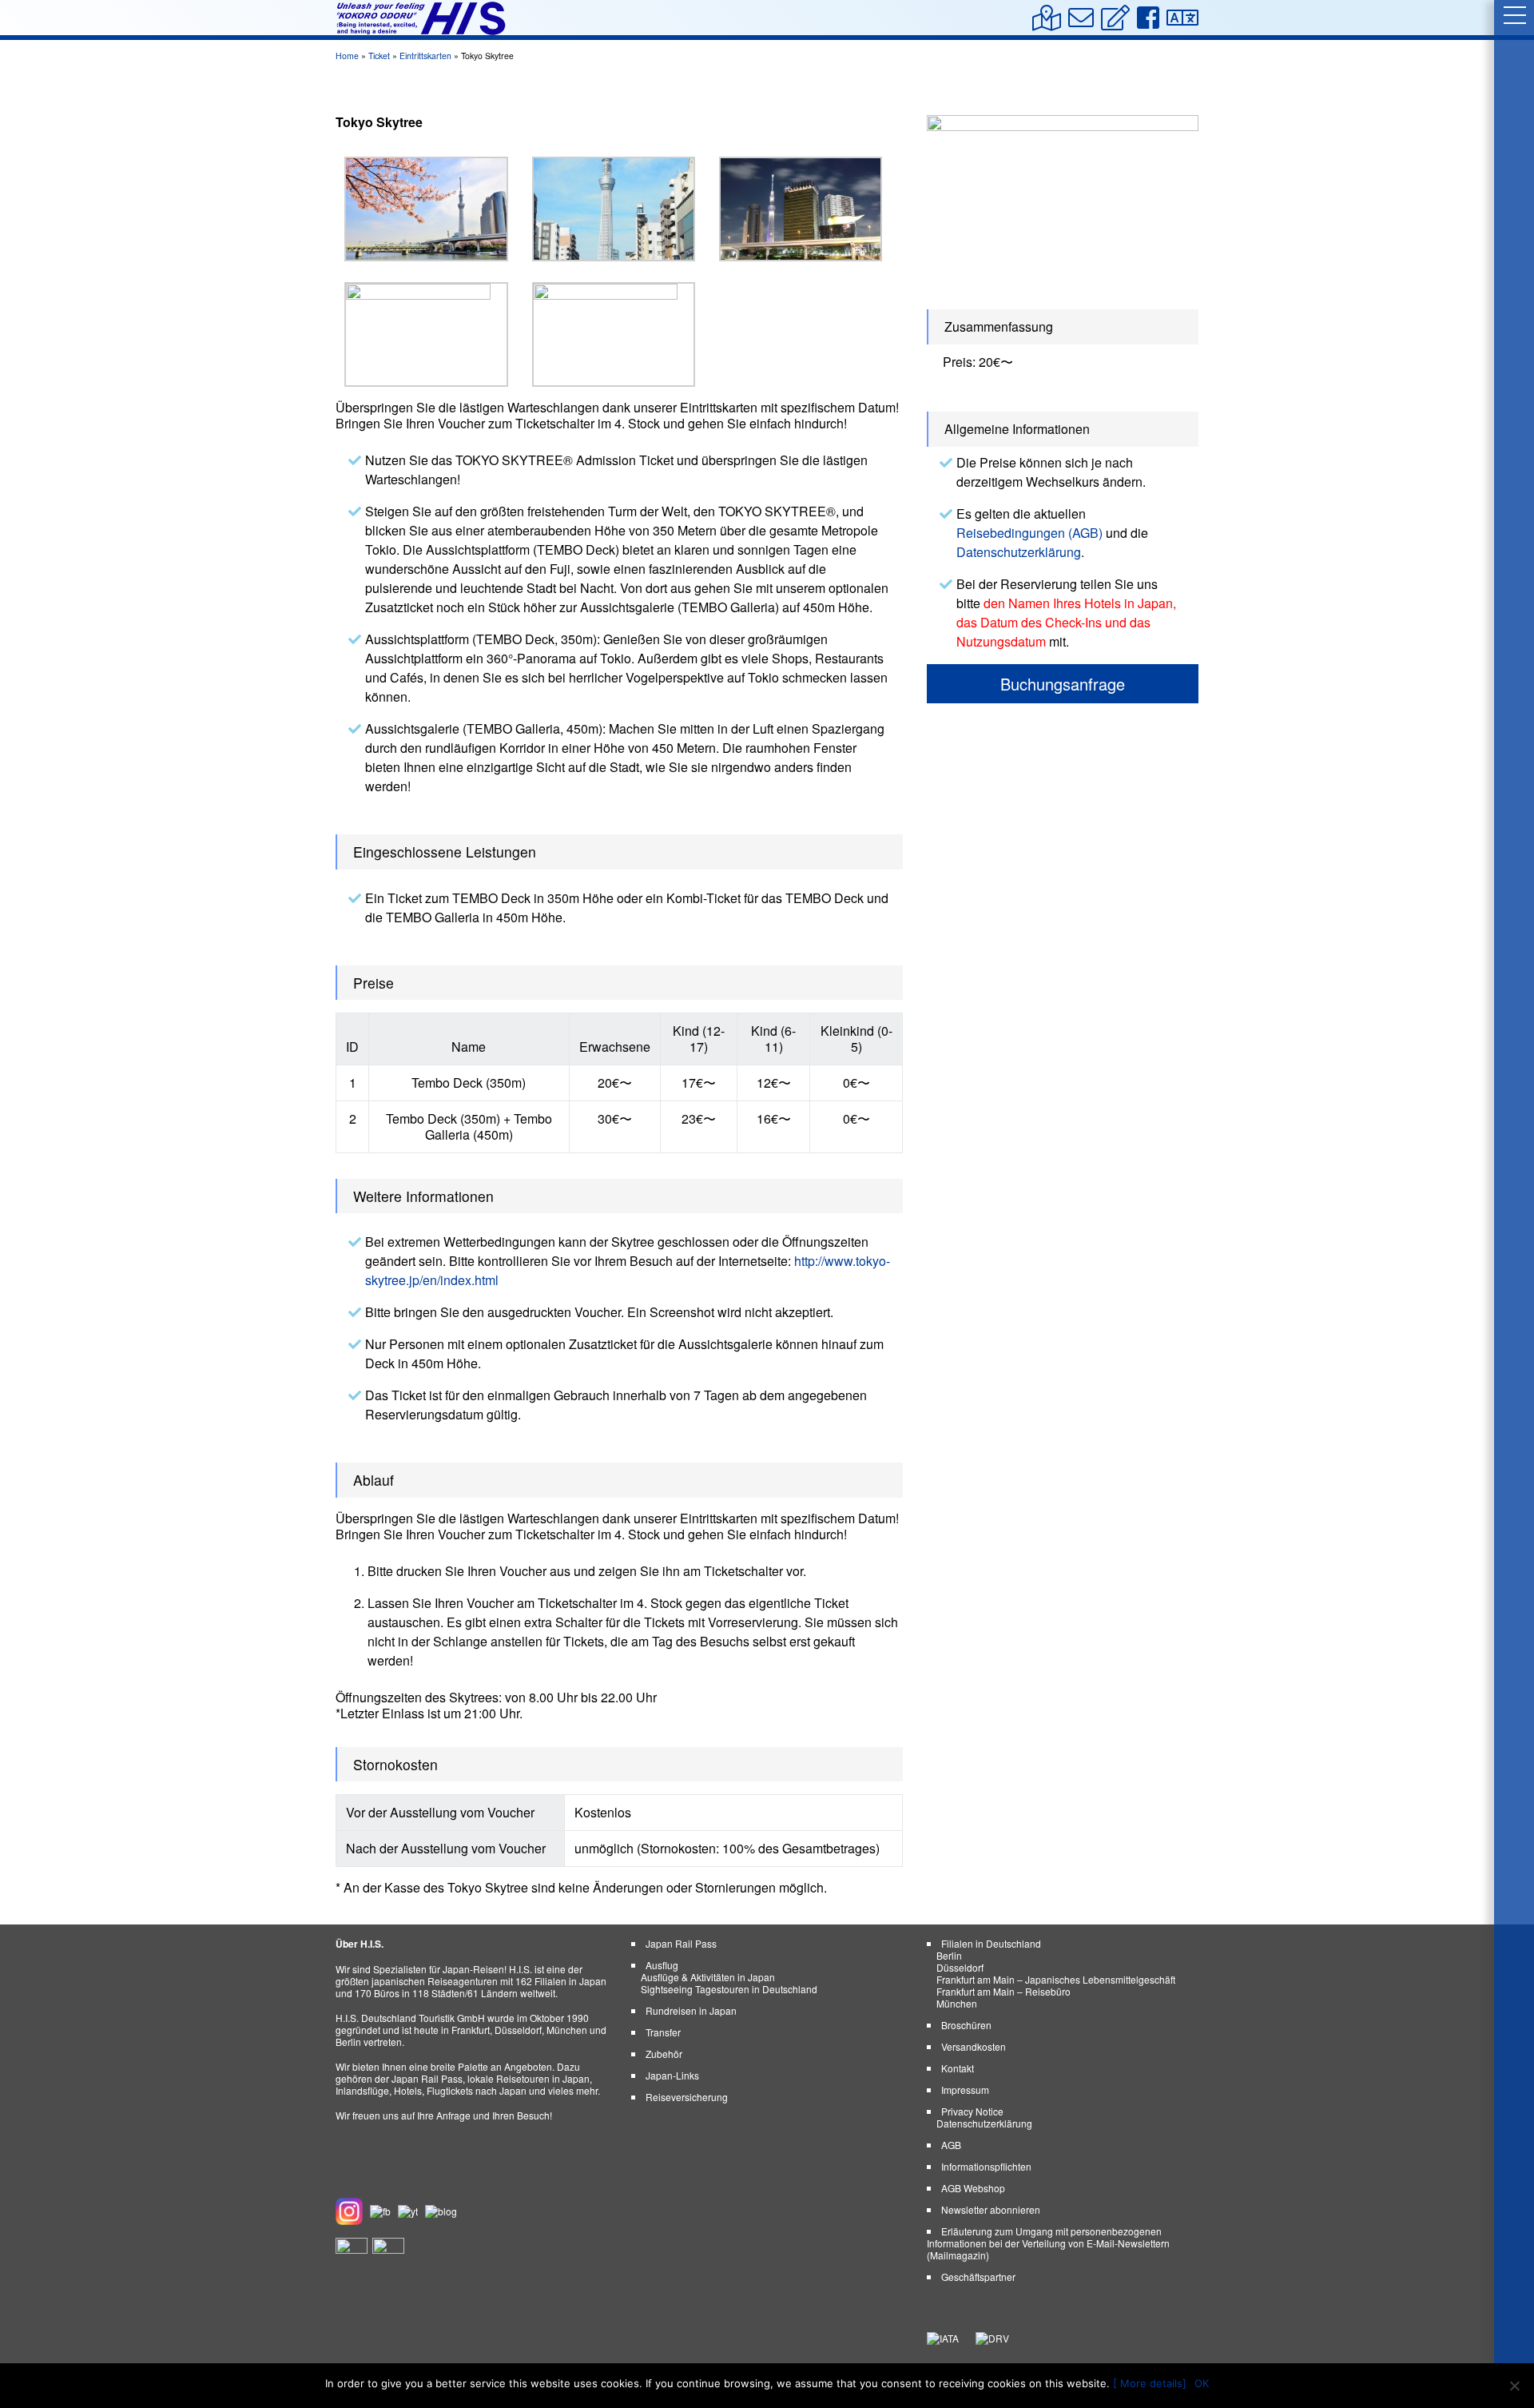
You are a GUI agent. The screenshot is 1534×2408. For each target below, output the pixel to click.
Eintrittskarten (425, 56)
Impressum (965, 2090)
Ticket (379, 56)
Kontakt (958, 2068)
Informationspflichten (986, 2166)
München (957, 2003)
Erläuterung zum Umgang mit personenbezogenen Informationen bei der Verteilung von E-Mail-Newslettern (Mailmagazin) (1048, 2243)
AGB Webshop (973, 2188)
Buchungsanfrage (1063, 684)
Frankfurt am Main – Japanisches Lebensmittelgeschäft (1056, 1979)
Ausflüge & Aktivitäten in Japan (708, 1977)
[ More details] (1150, 2383)
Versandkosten (974, 2046)
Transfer (663, 2032)
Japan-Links (672, 2075)
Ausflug (662, 1965)
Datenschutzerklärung (1019, 552)
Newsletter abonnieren (991, 2209)
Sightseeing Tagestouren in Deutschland (729, 1989)
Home (347, 56)
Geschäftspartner (978, 2277)
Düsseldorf (960, 1967)
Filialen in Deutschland (991, 1943)
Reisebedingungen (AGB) (1029, 533)
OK (1202, 2383)
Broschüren (966, 2025)
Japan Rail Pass (681, 1943)
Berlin (949, 1955)
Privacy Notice (972, 2111)
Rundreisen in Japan (691, 2010)
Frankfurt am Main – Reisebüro (1003, 1991)
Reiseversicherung (687, 2097)
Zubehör (664, 2054)
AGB (951, 2145)
